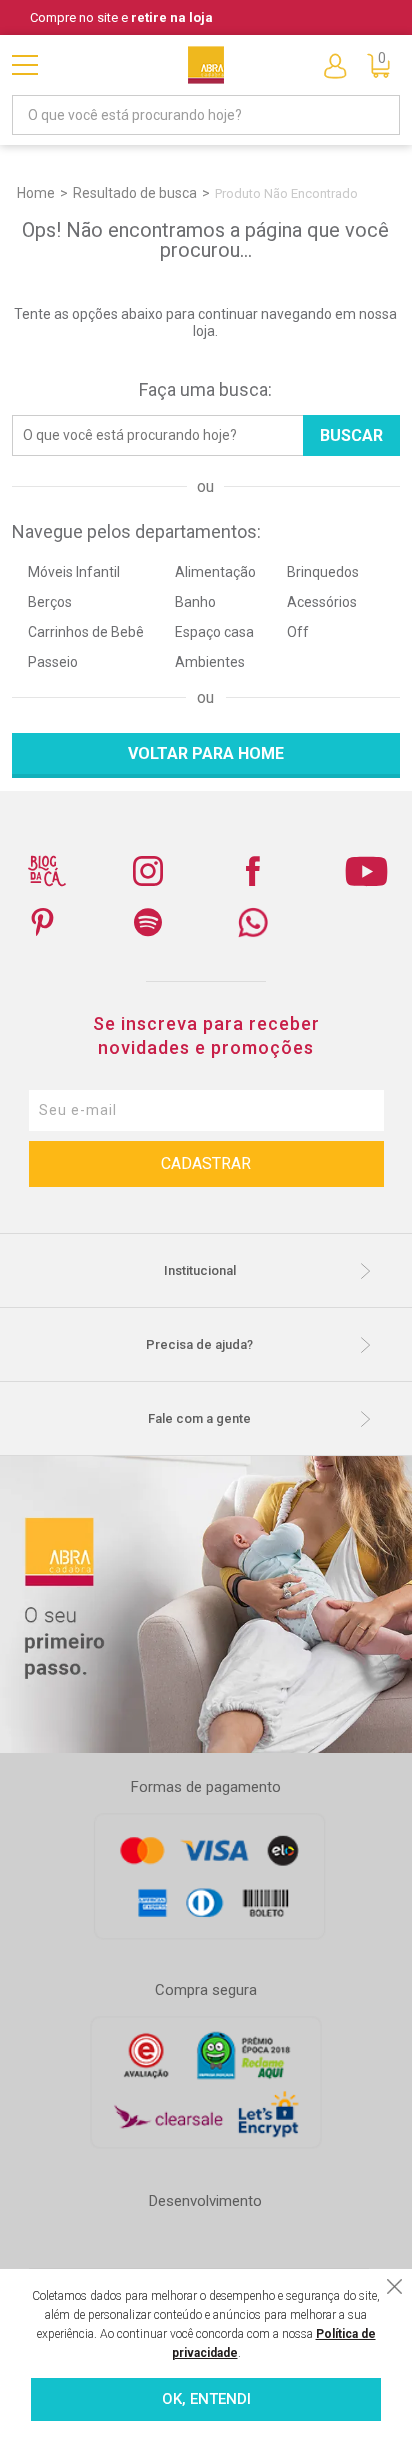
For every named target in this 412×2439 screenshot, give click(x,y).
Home (36, 193)
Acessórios (322, 602)
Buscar (351, 435)
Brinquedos (323, 572)
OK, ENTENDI (206, 2399)
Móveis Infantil (74, 572)
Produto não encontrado (286, 193)
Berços (50, 602)
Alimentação (215, 572)
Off (298, 632)
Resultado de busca (135, 193)
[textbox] (205, 115)
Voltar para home (206, 753)
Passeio (53, 662)
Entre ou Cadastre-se (335, 65)
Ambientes (210, 662)
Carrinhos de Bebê (86, 632)
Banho (195, 602)
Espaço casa (214, 632)
